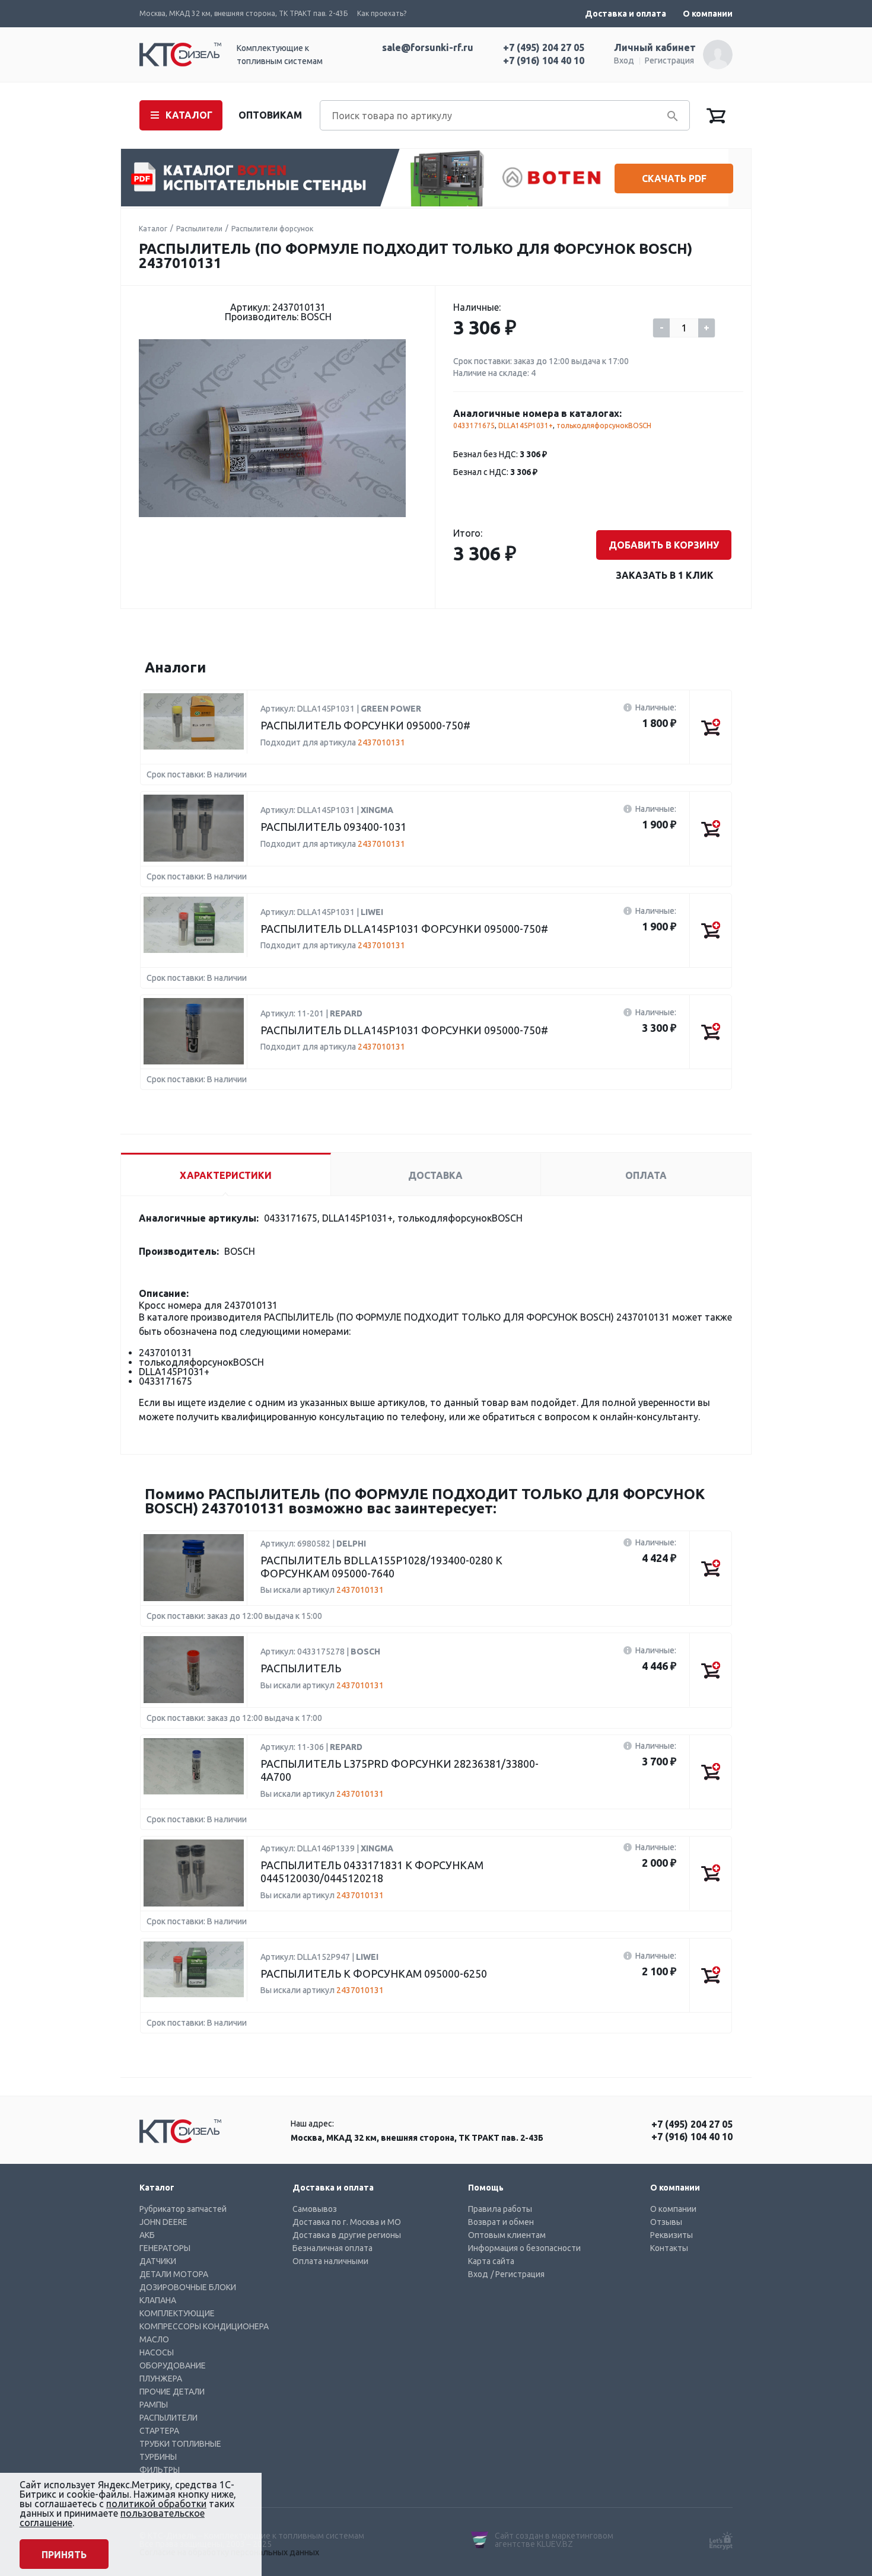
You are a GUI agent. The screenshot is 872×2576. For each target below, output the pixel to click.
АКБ (147, 2235)
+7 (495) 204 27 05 (544, 47)
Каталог (153, 229)
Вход (624, 60)
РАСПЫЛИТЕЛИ (168, 2418)
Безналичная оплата (332, 2248)
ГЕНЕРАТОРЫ (165, 2248)
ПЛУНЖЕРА (161, 2379)
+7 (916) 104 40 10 (544, 60)
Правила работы (500, 2209)
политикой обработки (156, 2504)
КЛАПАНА (158, 2300)
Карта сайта (491, 2261)
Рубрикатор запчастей (183, 2209)
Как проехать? (382, 13)
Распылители (199, 229)
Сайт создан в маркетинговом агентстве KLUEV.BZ (554, 2540)
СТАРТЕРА (159, 2431)
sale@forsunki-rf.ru (428, 47)
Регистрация (669, 60)
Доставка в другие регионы (347, 2235)
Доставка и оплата (626, 14)
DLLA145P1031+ (526, 425)
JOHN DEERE (163, 2222)
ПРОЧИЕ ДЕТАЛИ (172, 2392)
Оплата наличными (330, 2261)
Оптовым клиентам (507, 2235)
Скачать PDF (674, 178)
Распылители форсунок (272, 229)
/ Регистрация (518, 2274)
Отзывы (666, 2222)
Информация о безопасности (524, 2248)
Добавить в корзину (664, 545)
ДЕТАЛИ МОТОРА (174, 2274)
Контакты (669, 2248)
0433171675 (474, 425)
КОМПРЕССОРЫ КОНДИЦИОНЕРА (204, 2326)
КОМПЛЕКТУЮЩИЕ (177, 2313)
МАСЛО (154, 2339)
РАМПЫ (154, 2405)
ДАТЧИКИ (158, 2261)
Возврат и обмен (501, 2222)
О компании (708, 14)
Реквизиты (671, 2235)
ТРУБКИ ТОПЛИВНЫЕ (180, 2444)
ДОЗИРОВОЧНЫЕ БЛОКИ (188, 2287)
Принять (64, 2555)
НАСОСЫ (157, 2352)
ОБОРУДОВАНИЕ (173, 2365)
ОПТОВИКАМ (270, 115)
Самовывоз (315, 2209)
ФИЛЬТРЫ (160, 2470)
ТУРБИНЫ (158, 2457)
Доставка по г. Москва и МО (347, 2222)
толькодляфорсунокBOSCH (604, 425)
